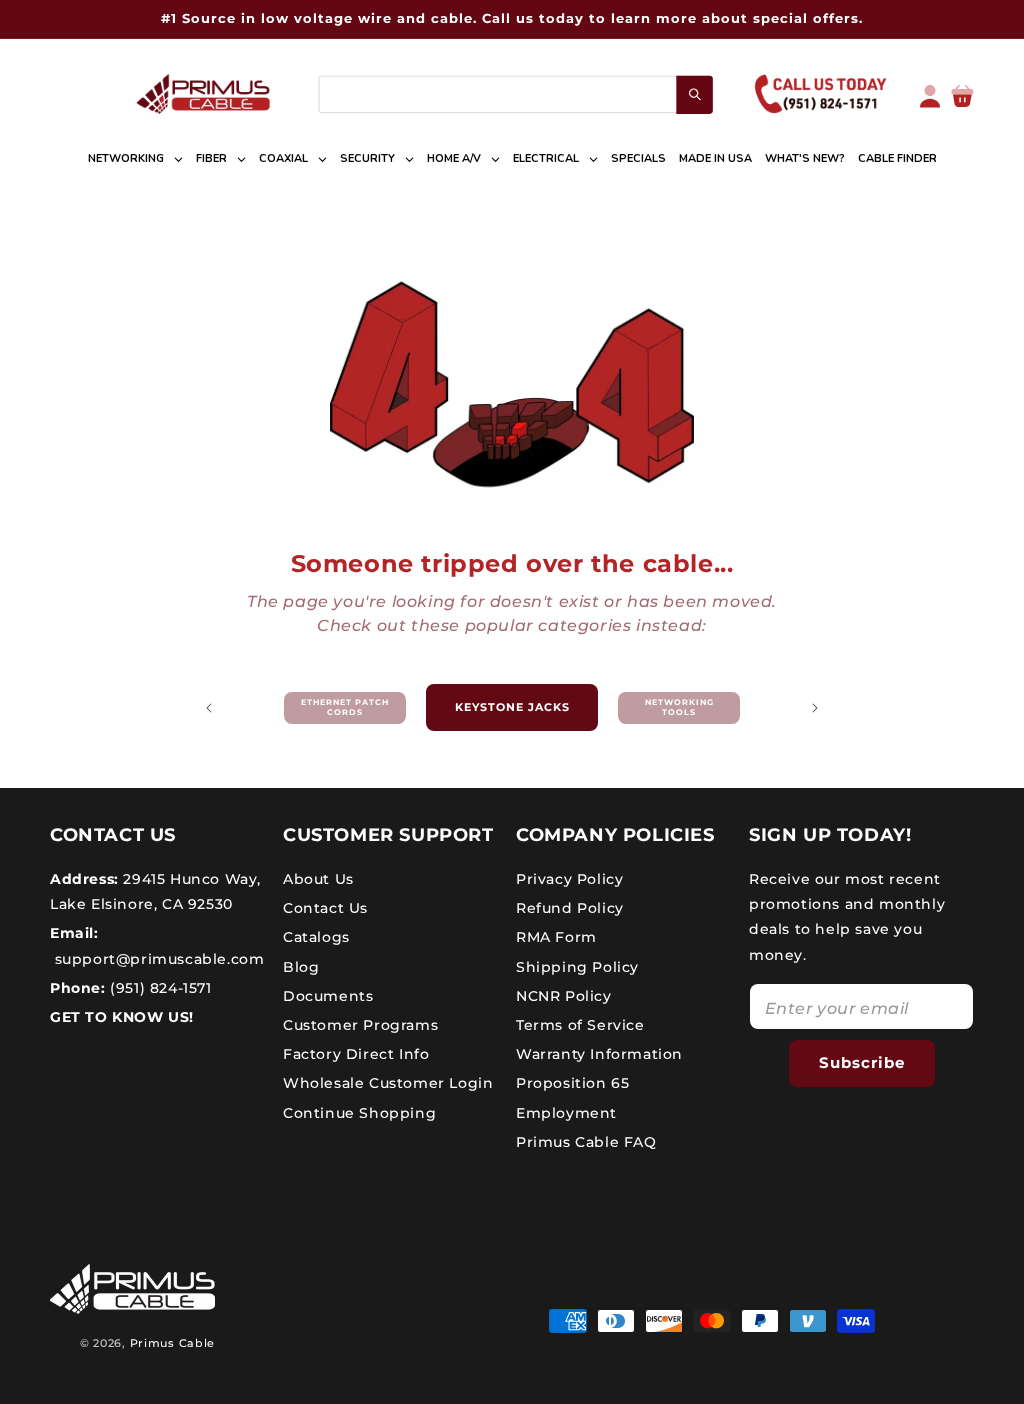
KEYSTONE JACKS (512, 707)
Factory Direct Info (356, 1054)
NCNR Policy (564, 996)
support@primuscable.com (157, 959)
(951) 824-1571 (159, 988)
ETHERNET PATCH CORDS (345, 707)
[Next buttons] (815, 708)
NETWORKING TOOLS (679, 707)
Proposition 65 (572, 1083)
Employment (566, 1113)
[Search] (694, 94)
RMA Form (556, 937)
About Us (318, 879)
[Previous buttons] (209, 708)
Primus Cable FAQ (586, 1142)
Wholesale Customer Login (388, 1083)
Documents (328, 996)
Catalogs (316, 937)
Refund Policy (570, 908)
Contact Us (325, 908)
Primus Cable (172, 1343)
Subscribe (862, 1062)
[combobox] (515, 94)
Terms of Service (580, 1025)
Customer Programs (360, 1025)
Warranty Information (599, 1054)
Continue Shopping (359, 1113)
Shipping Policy (577, 967)
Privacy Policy (569, 879)
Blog (301, 967)
